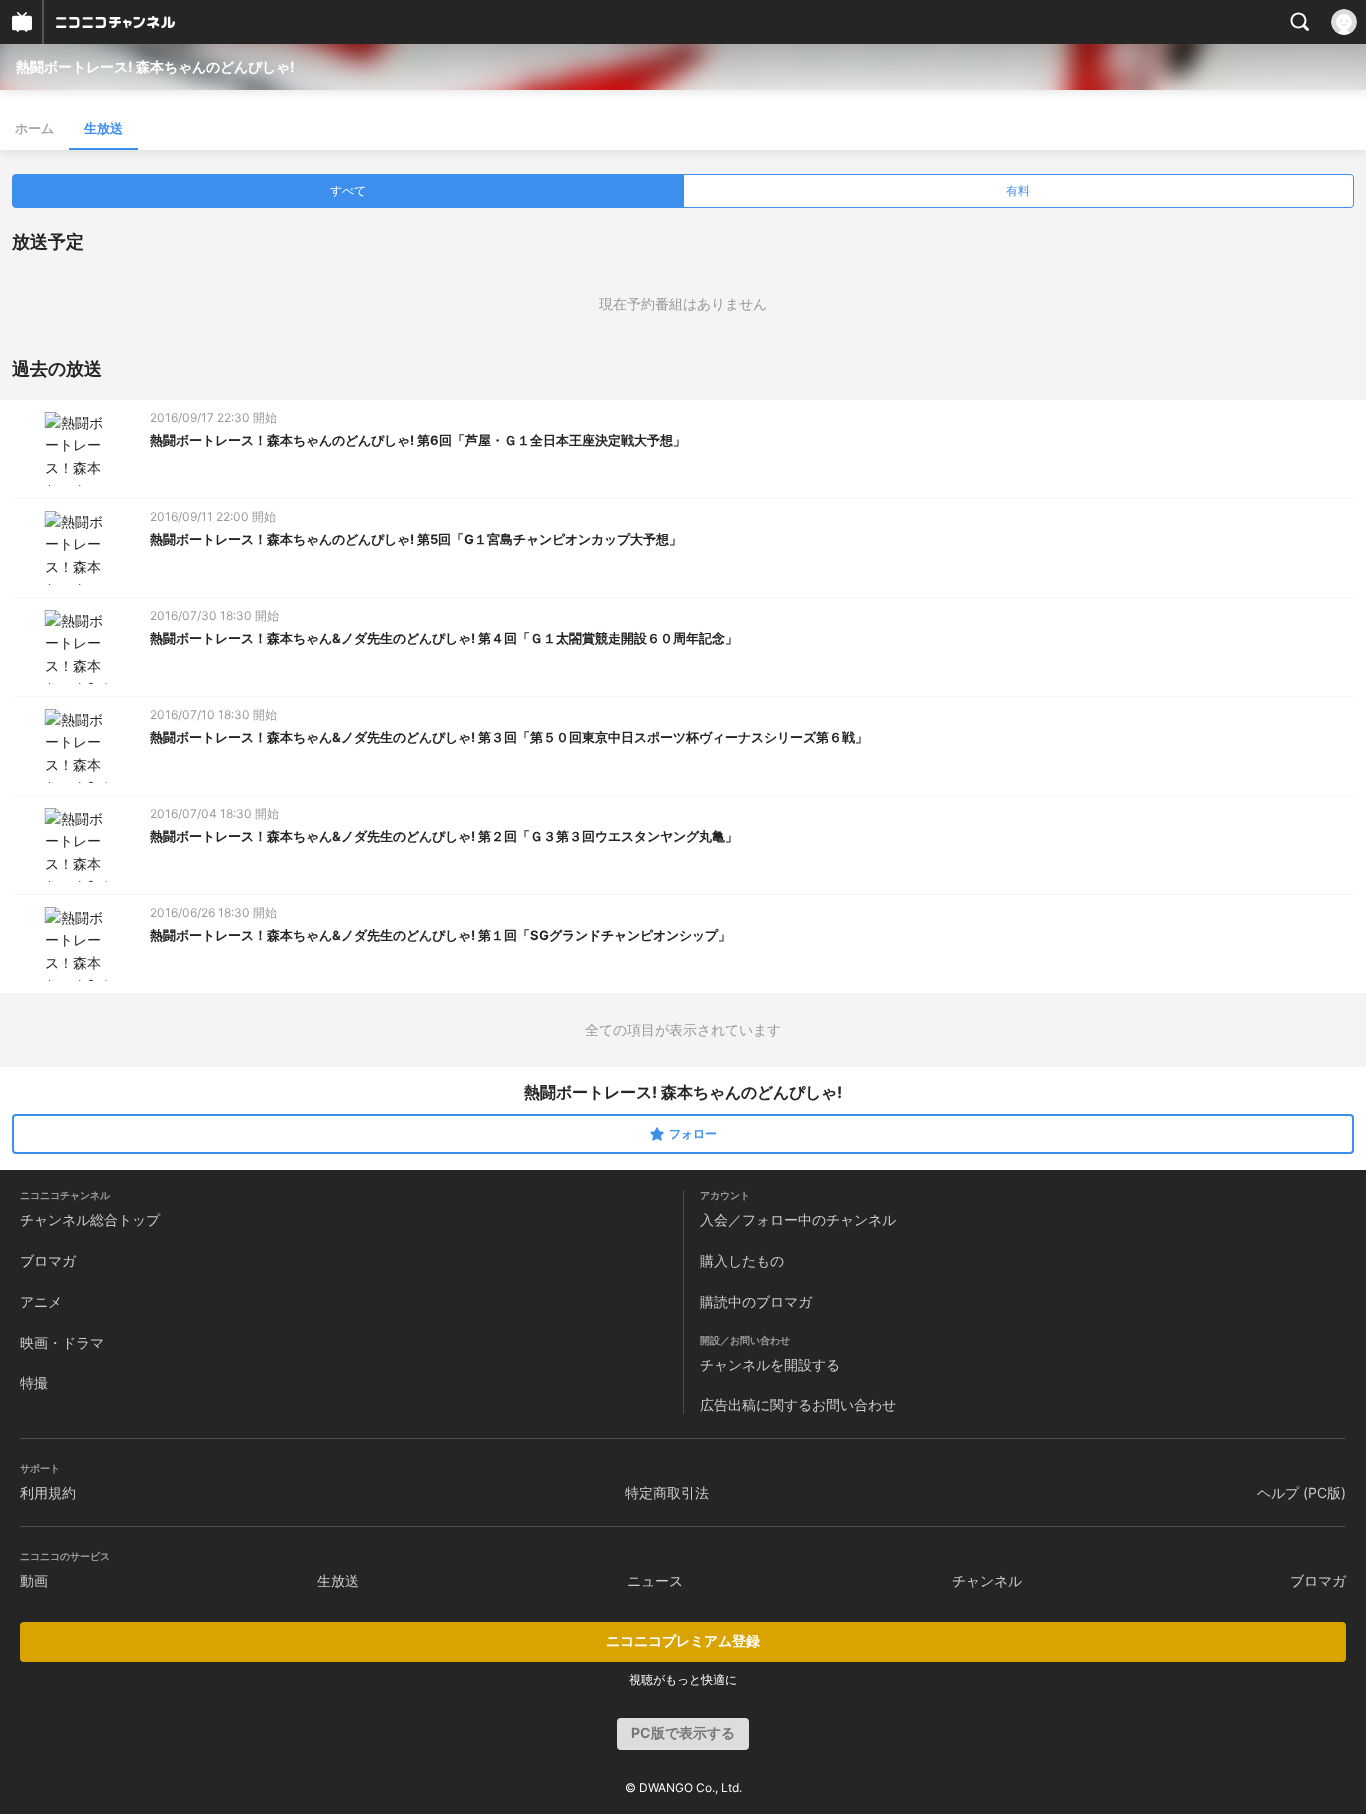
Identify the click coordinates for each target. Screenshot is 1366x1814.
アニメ (41, 1301)
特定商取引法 (667, 1492)
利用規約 (48, 1492)
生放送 (103, 128)
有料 (1018, 190)
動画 (34, 1580)
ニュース (655, 1580)
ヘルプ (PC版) (1301, 1492)
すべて (348, 190)
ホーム (34, 128)
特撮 (34, 1382)
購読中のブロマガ (756, 1301)
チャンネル (987, 1580)
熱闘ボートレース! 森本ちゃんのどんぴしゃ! (155, 66)
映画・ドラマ (62, 1342)
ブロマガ (48, 1260)
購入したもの (742, 1260)
